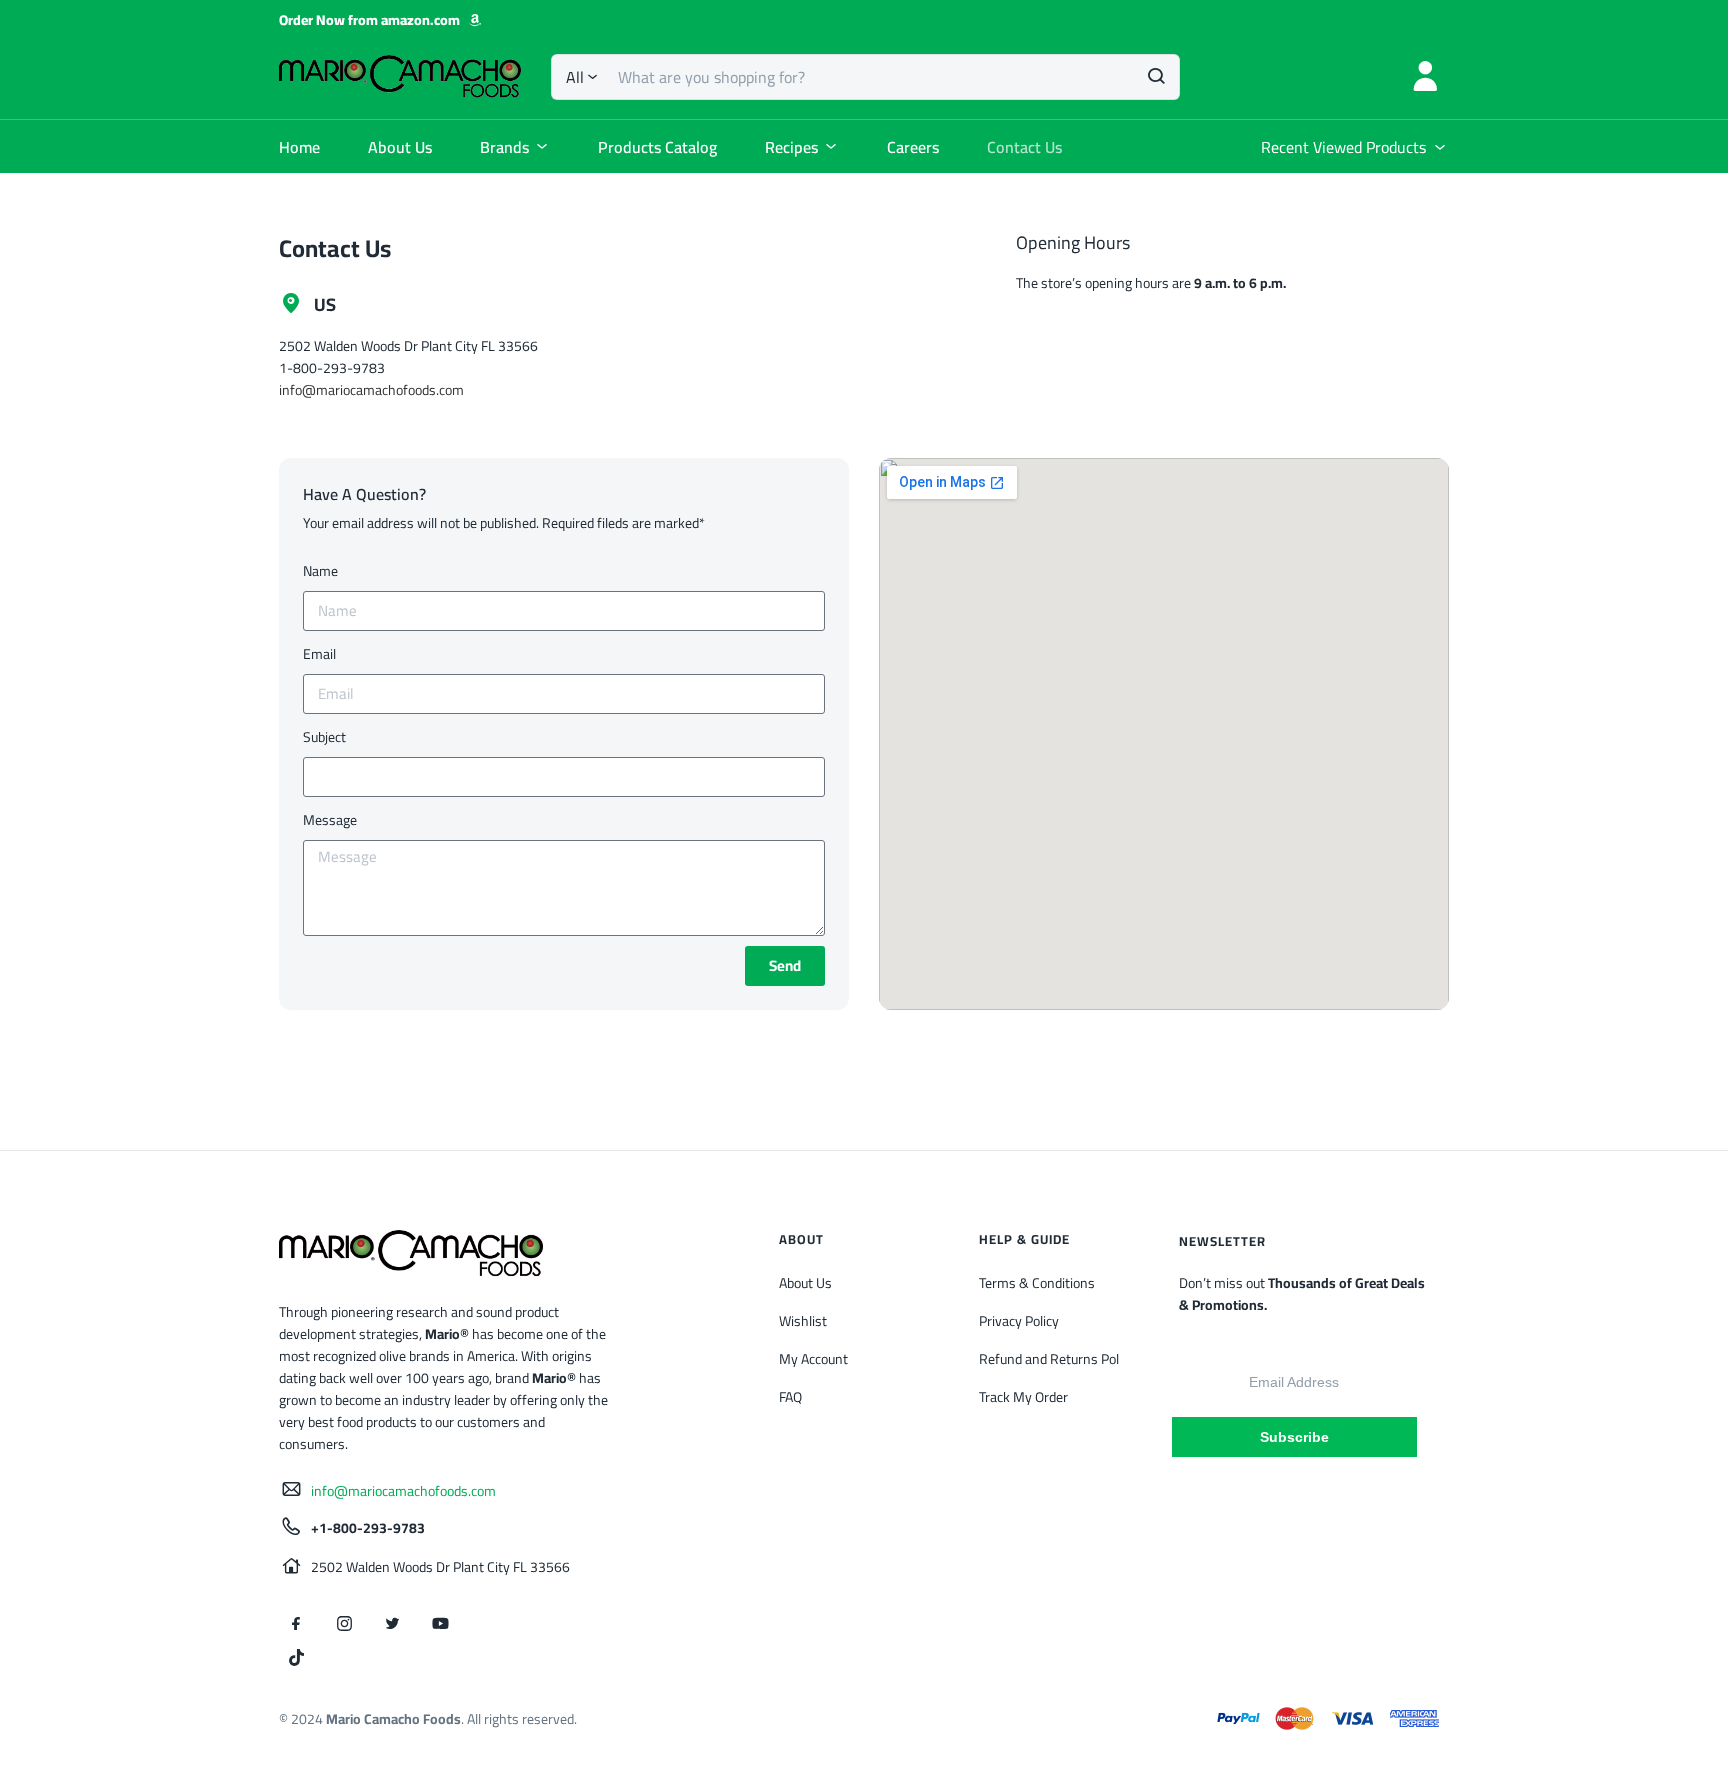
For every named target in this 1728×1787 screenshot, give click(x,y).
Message (330, 820)
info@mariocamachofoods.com (371, 390)
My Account (813, 1359)
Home (299, 147)
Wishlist (803, 1321)
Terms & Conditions (1037, 1283)
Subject (324, 737)
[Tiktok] (296, 1658)
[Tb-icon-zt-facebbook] (296, 1624)
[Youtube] (440, 1624)
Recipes (791, 147)
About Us (400, 147)
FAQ (790, 1397)
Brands (504, 147)
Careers (913, 147)
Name (320, 571)
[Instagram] (344, 1624)
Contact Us (1024, 147)
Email (319, 654)
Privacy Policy (1019, 1321)
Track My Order (1023, 1397)
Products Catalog (657, 147)
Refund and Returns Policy (1057, 1359)
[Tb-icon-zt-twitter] (392, 1624)
